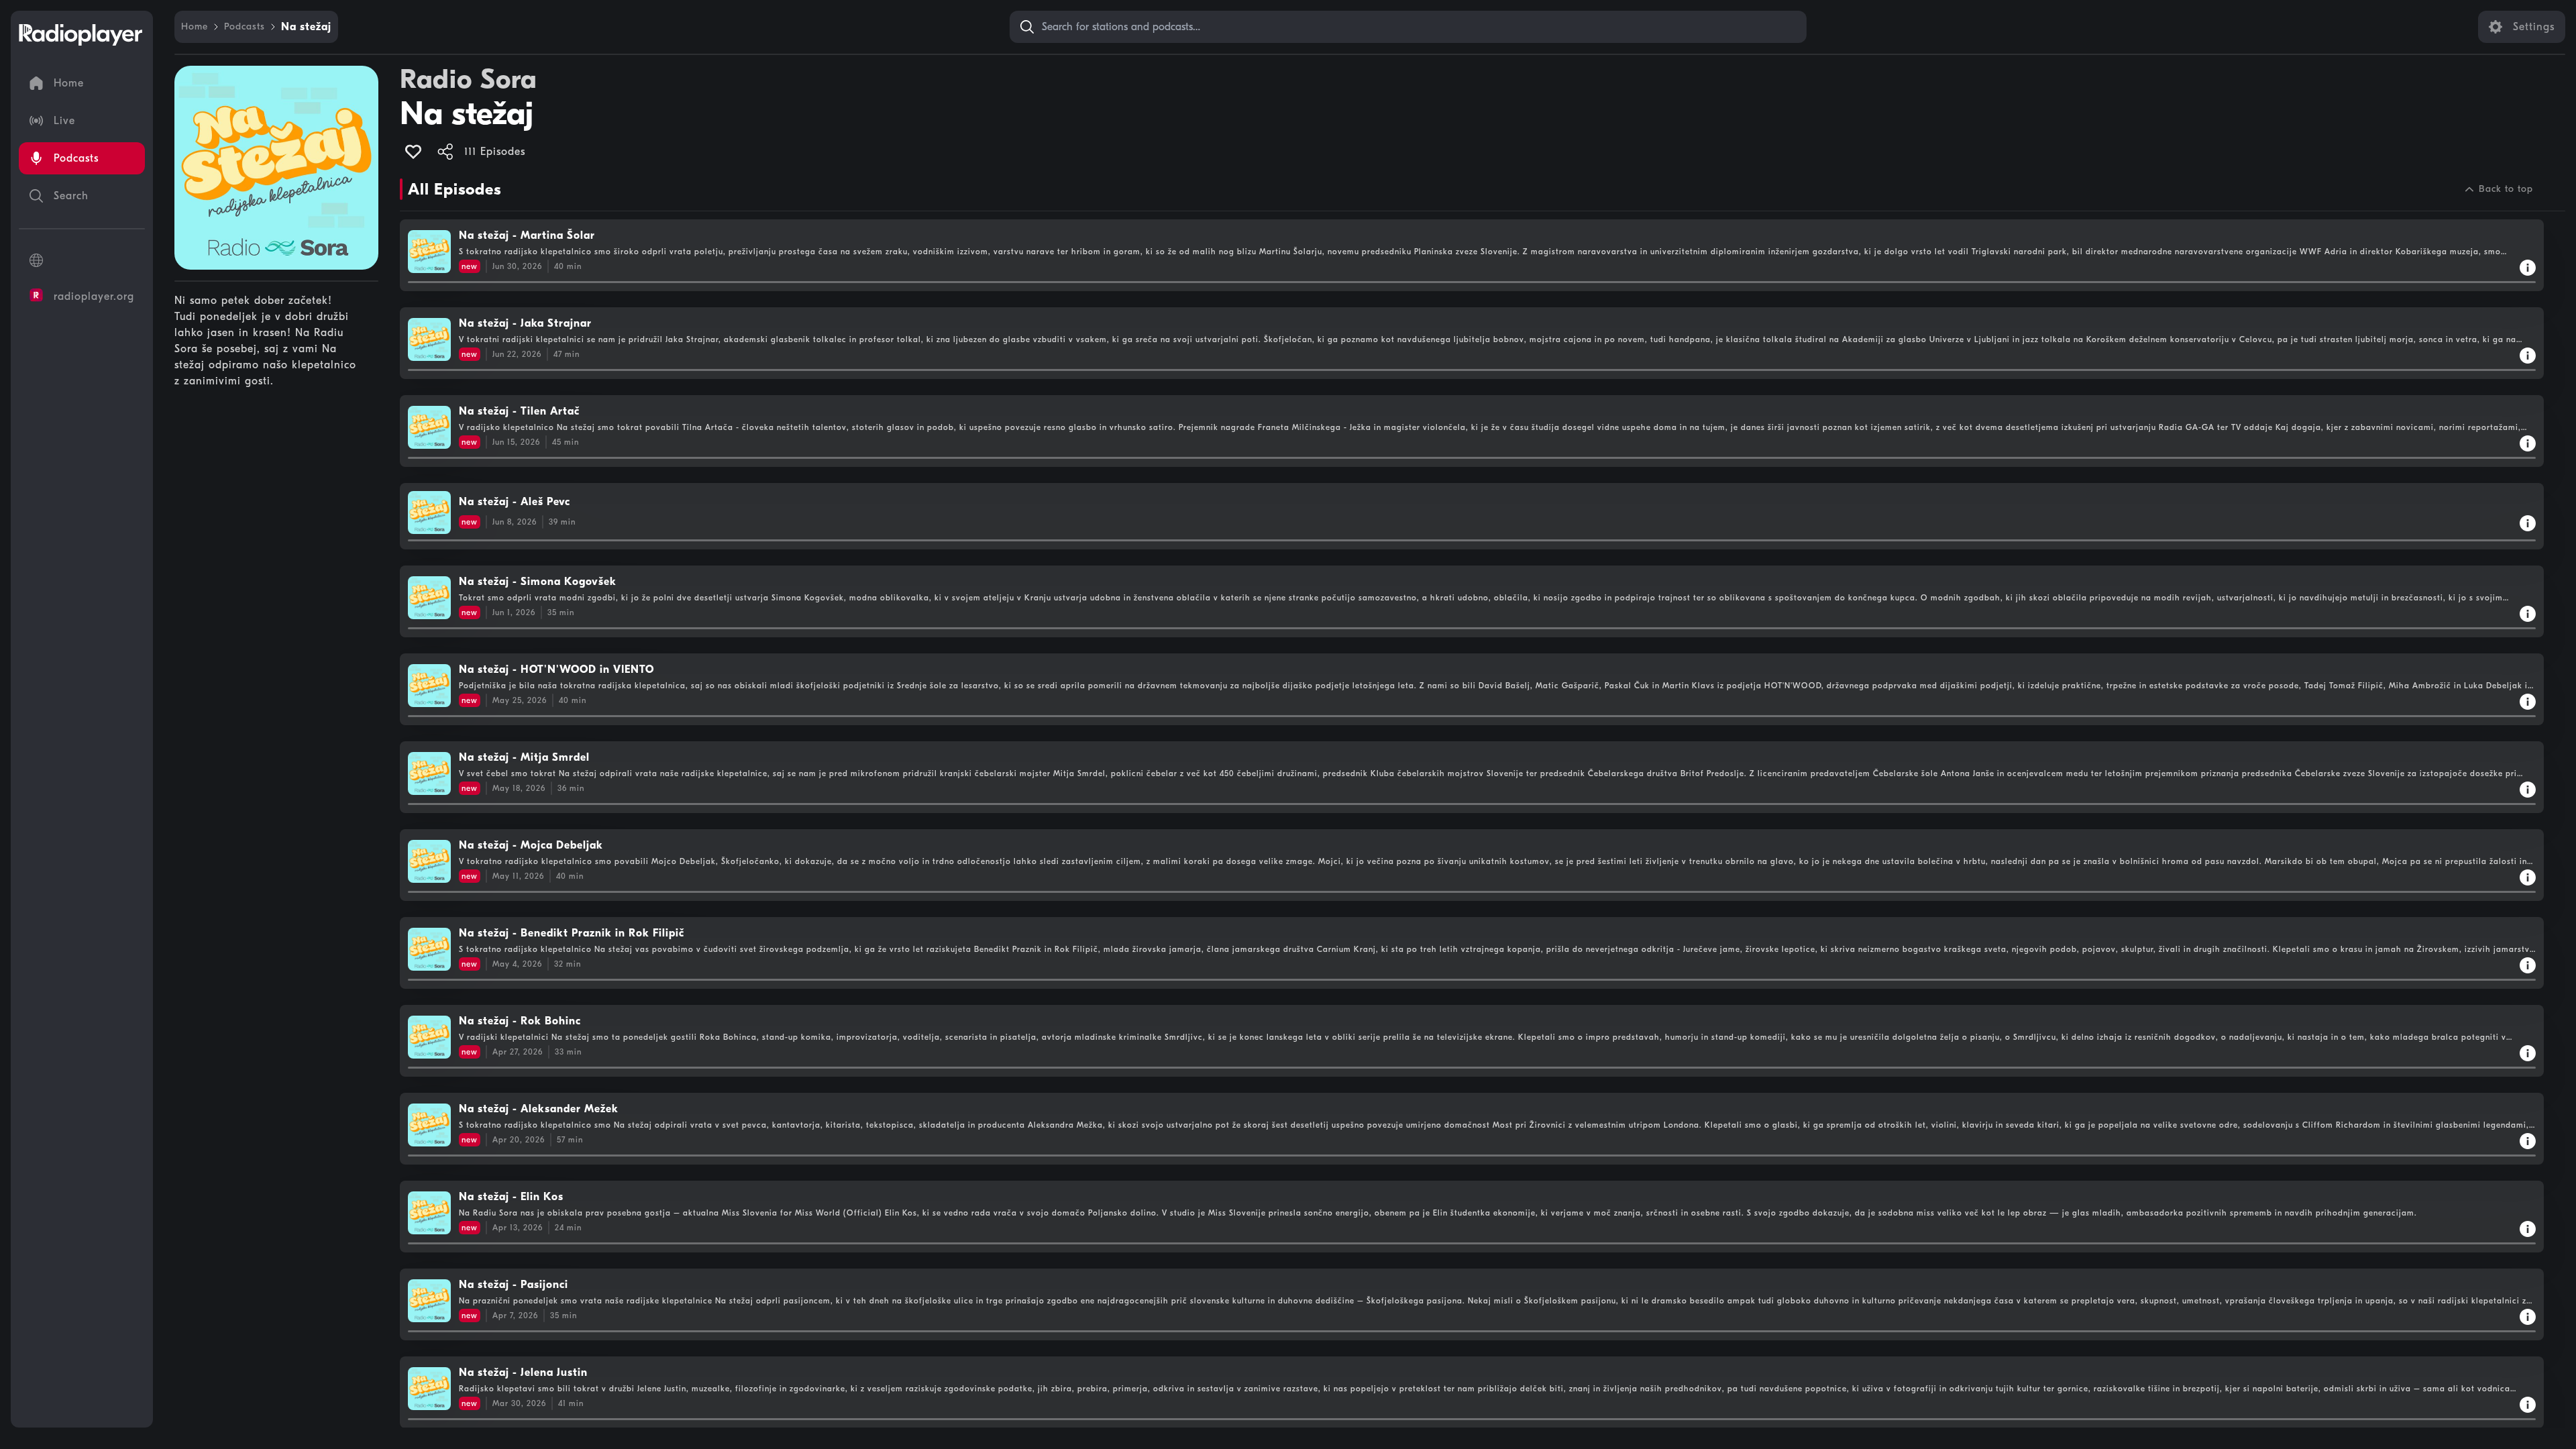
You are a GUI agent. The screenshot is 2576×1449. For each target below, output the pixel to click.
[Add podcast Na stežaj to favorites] (413, 152)
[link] (195, 27)
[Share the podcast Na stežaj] (445, 152)
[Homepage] (80, 35)
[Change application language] (82, 260)
